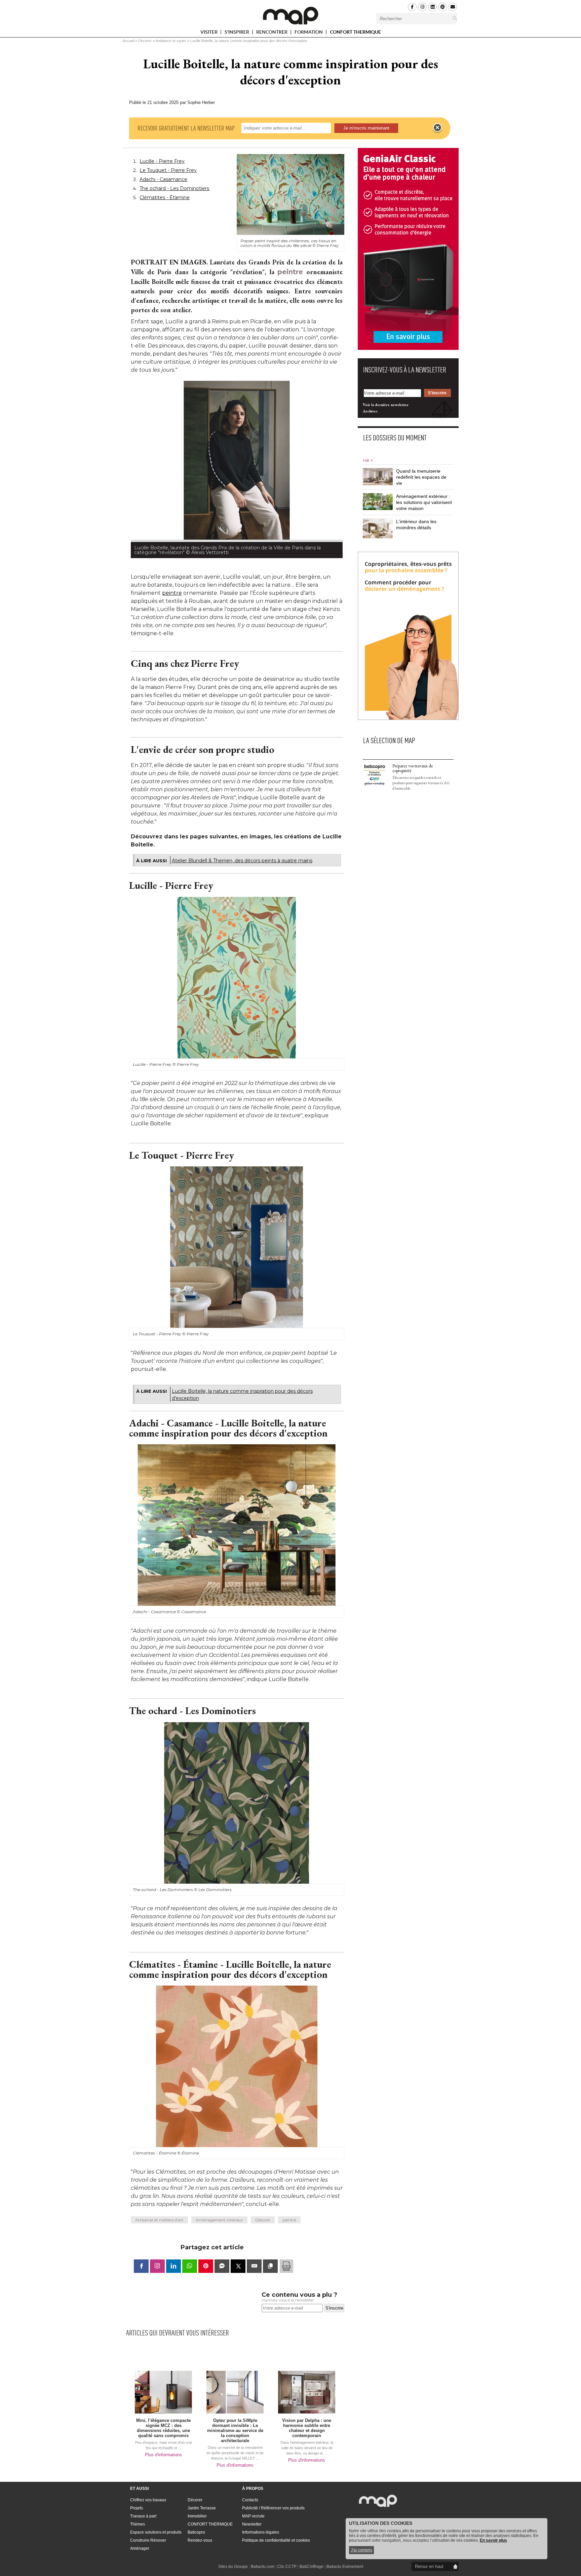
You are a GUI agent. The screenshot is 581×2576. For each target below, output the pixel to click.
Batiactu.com (263, 2567)
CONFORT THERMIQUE (355, 32)
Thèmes (138, 2524)
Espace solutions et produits (156, 2532)
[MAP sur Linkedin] (432, 7)
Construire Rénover (148, 2540)
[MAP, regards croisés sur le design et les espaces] (290, 15)
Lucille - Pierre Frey (162, 161)
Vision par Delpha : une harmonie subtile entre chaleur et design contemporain (307, 2428)
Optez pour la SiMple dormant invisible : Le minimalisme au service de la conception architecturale (235, 2430)
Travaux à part (143, 2516)
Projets (137, 2508)
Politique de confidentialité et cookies (276, 2540)
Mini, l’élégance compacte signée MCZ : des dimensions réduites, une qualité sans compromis (163, 2428)
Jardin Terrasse (202, 2508)
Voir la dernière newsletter (386, 405)
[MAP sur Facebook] (412, 7)
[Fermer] (437, 128)
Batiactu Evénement (345, 2567)
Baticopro (196, 2532)
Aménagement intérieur (219, 2220)
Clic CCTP (287, 2567)
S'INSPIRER (237, 33)
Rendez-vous (200, 2540)
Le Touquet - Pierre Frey (168, 170)
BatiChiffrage (312, 2567)
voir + (368, 460)
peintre (290, 272)
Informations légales (261, 2532)
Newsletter (252, 2524)
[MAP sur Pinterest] (442, 7)
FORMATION (309, 33)
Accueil (128, 41)
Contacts (250, 2500)
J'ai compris (361, 2550)
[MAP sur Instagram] (422, 7)
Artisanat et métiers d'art (159, 2220)
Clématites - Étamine (165, 197)
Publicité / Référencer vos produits (273, 2508)
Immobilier (197, 2516)
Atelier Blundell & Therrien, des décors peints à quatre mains (242, 861)
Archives (370, 411)
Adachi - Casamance (163, 179)
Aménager (140, 2548)
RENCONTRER (272, 33)
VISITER (209, 33)
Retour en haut (429, 2566)
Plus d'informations (163, 2455)
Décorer (145, 41)
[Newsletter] (453, 7)
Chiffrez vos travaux (148, 2500)
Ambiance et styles (171, 41)
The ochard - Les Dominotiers (174, 188)
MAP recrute (253, 2516)
